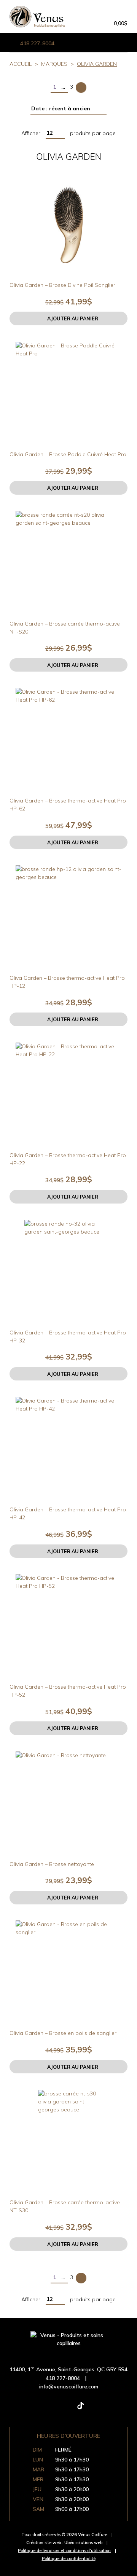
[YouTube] (105, 2409)
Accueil (21, 64)
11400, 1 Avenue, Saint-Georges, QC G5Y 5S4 (68, 2369)
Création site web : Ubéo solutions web (64, 2543)
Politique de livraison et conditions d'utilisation (64, 2551)
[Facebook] (32, 2409)
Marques (54, 64)
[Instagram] (56, 2409)
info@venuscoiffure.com (69, 2387)
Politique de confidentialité (69, 2558)
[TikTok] (81, 2409)
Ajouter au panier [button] (73, 318)
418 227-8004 (37, 43)
